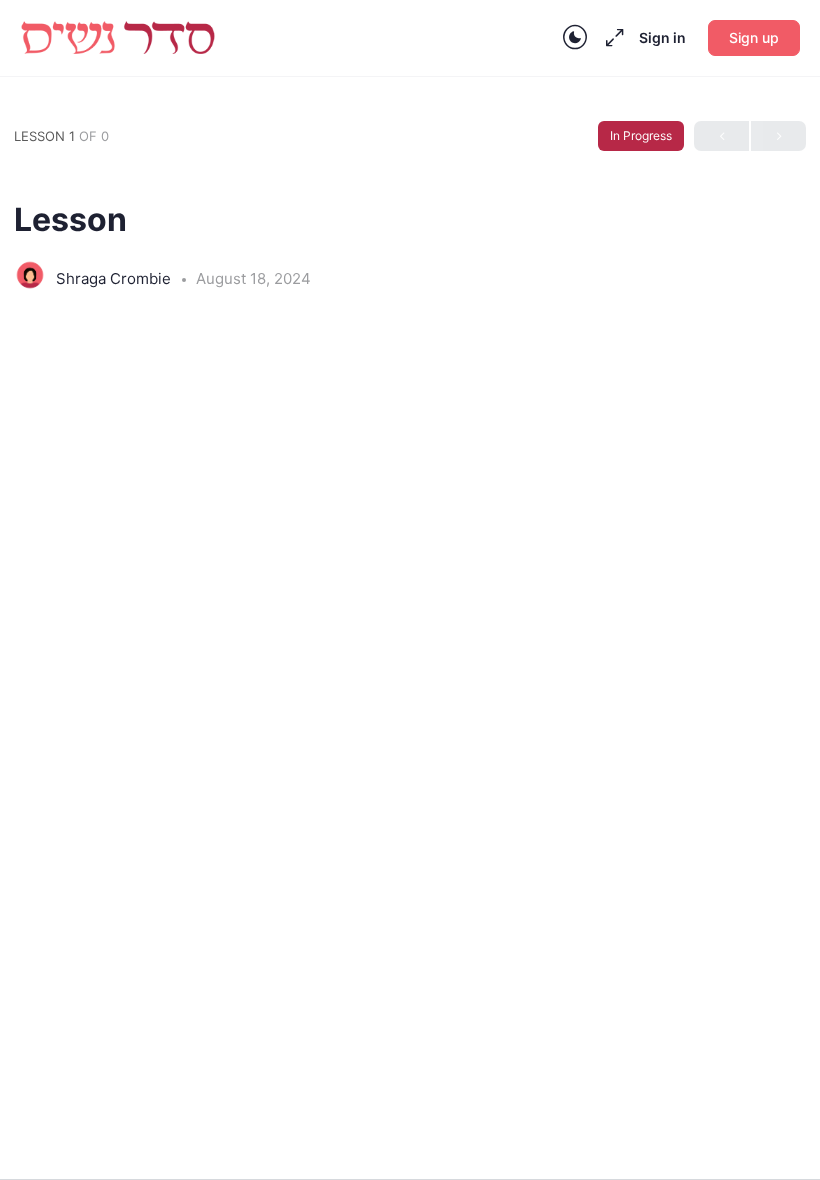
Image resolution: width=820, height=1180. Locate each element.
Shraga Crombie (115, 278)
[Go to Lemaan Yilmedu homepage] (118, 36)
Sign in (662, 37)
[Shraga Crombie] (30, 277)
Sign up (754, 37)
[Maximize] (611, 38)
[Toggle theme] (575, 38)
